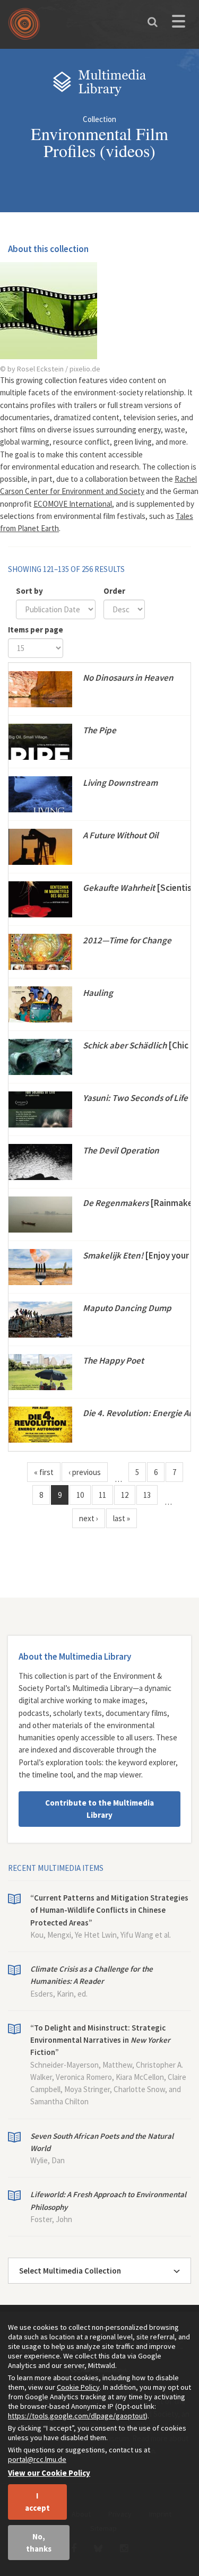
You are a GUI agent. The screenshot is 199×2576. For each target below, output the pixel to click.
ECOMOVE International (73, 504)
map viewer (123, 1775)
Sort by (29, 591)
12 (125, 1495)
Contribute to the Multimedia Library (99, 1809)
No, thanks (39, 2543)
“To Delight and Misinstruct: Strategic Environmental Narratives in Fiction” (100, 2040)
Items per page (36, 630)
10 (80, 1495)
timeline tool (53, 1775)
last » (122, 1518)
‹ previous (85, 1472)
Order (114, 591)
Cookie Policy (78, 2387)
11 (102, 1495)
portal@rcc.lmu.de (37, 2459)
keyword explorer (147, 1762)
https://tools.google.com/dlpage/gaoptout (77, 2416)
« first (44, 1472)
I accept (37, 2502)
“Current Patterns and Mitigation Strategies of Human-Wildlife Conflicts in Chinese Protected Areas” (109, 1910)
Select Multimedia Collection (70, 2271)
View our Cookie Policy (49, 2473)
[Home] (27, 28)
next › (89, 1518)
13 (147, 1495)
